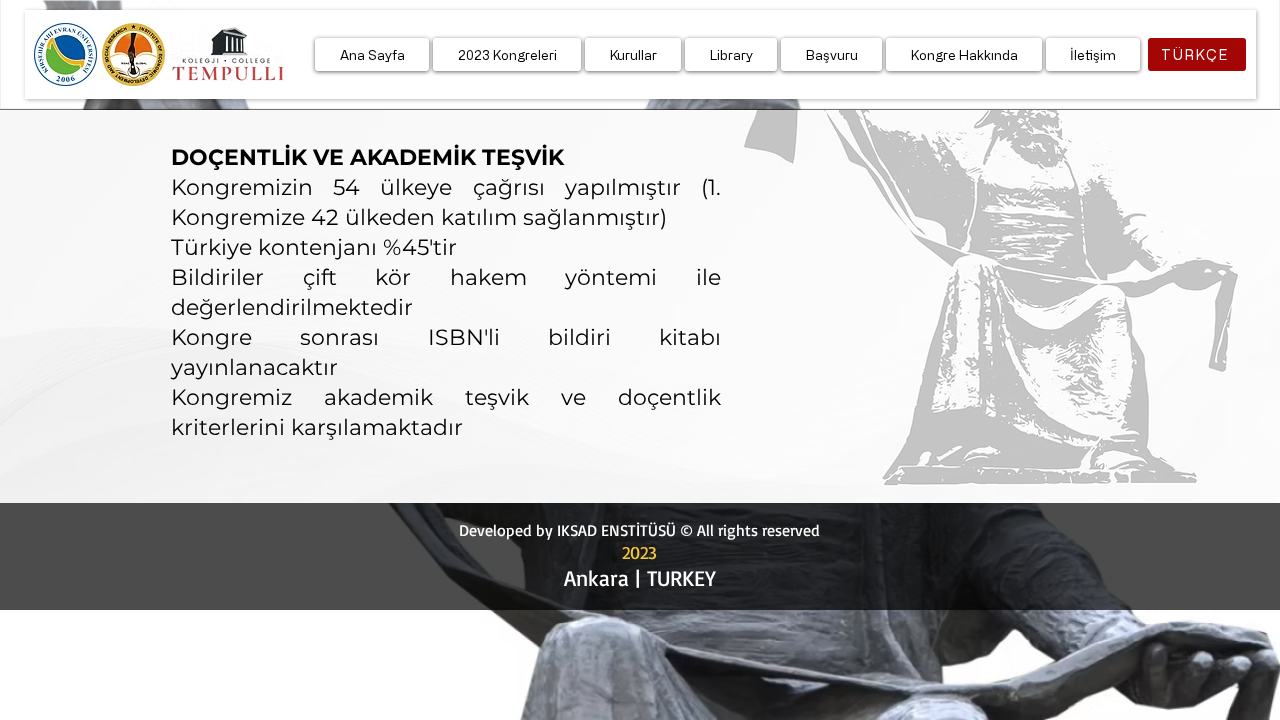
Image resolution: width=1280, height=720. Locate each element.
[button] (507, 54)
